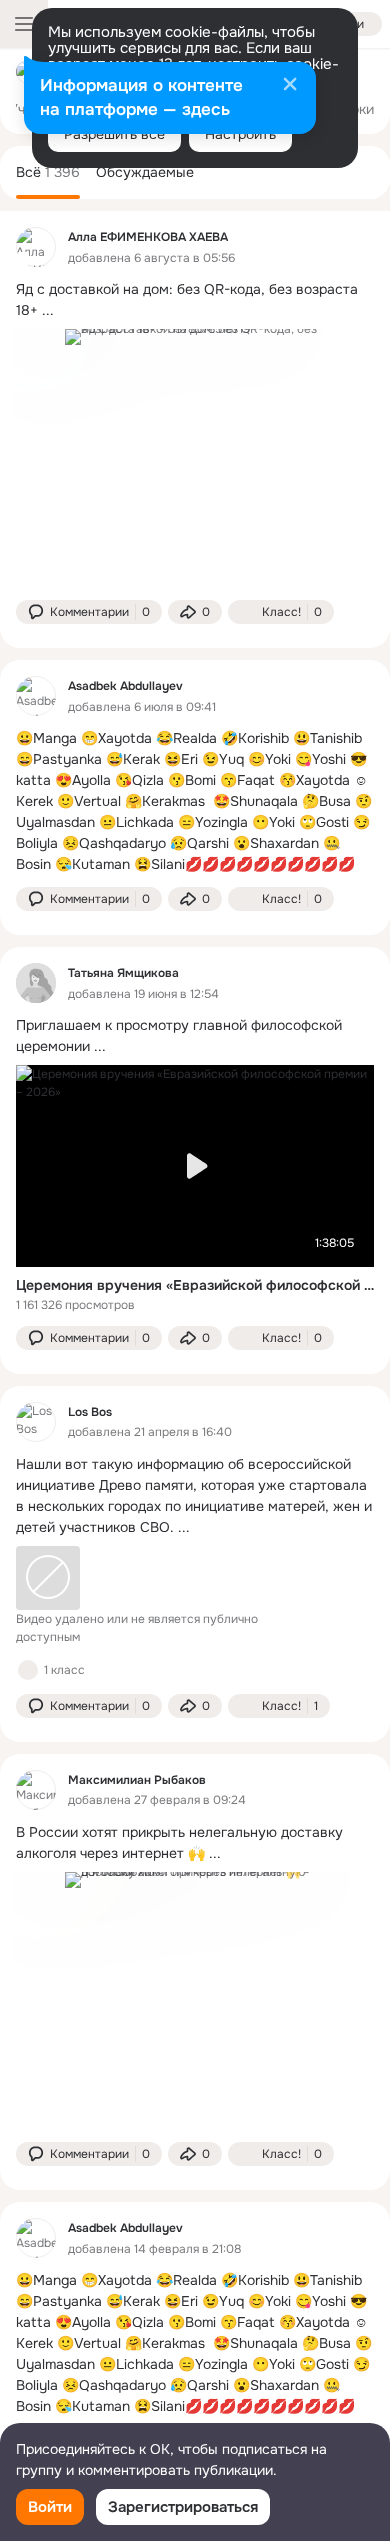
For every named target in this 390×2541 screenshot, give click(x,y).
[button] (89, 612)
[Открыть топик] (195, 300)
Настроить (240, 134)
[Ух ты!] (28, 1670)
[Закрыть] (290, 86)
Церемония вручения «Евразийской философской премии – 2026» (195, 1285)
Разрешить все (114, 134)
